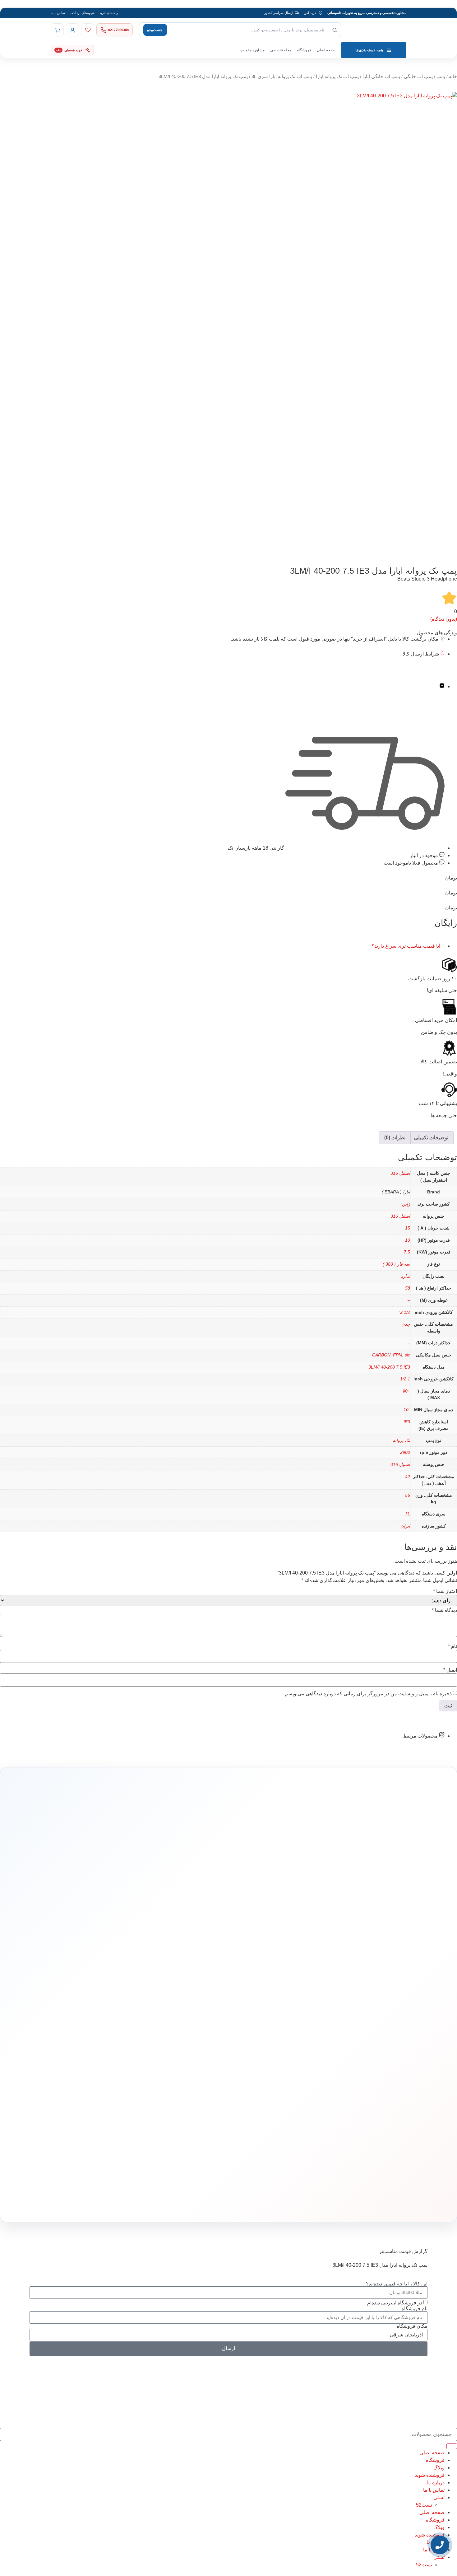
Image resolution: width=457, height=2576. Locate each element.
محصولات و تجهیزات (271, 2004)
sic (407, 1355)
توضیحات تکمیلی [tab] (431, 1138)
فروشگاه (304, 50)
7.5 (407, 1252)
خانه (453, 77)
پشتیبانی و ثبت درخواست (189, 2064)
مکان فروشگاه (412, 2326)
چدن (406, 1324)
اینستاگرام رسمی (116, 2072)
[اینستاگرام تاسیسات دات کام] (139, 2203)
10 (408, 1240)
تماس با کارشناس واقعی (357, 1933)
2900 (405, 1452)
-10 (407, 1410)
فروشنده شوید (430, 2475)
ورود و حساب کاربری (192, 2035)
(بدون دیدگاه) (444, 619)
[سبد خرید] (57, 30)
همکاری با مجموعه (115, 2044)
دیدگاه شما (444, 1610)
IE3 (407, 1422)
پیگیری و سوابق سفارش (190, 2054)
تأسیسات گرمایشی (271, 2026)
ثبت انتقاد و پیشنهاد (115, 2063)
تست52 (424, 2505)
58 (408, 1288)
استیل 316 (400, 1173)
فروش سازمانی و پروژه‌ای (110, 2035)
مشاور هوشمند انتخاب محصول (172, 2016)
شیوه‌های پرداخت (82, 13)
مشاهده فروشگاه (194, 2026)
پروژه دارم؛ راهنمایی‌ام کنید (295, 1933)
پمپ (441, 77)
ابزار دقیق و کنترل (272, 2073)
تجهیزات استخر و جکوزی (268, 2045)
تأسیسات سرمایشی (250, 2016)
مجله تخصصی (281, 50)
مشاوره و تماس (252, 50)
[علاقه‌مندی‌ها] (88, 30)
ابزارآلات (278, 2064)
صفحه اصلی (326, 50)
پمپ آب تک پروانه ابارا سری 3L (282, 77)
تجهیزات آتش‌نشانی (271, 2083)
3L (408, 1514)
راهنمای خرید (108, 13)
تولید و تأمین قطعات (114, 2053)
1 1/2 (405, 1379)
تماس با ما (58, 13)
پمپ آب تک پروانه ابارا (337, 77)
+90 (406, 1391)
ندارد (406, 1276)
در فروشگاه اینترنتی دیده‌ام (395, 2302)
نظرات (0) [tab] (395, 1138)
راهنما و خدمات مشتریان (189, 2004)
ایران (405, 1526)
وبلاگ (439, 2468)
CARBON (381, 1355)
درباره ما (122, 2016)
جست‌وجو (155, 30)
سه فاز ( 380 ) (396, 1264)
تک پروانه (401, 1440)
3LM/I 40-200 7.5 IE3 (389, 1367)
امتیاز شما (445, 1591)
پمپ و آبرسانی (274, 2035)
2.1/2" (404, 1312)
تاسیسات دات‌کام (117, 2004)
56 (408, 1495)
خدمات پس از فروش (192, 2073)
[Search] (452, 2446)
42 (408, 1477)
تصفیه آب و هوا (274, 2054)
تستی (439, 2497)
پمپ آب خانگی (418, 77)
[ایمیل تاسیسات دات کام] (112, 2203)
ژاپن (406, 1204)
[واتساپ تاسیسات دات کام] (126, 2203)
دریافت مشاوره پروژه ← (129, 2165)
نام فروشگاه (415, 2309)
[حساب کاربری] (72, 30)
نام (452, 1646)
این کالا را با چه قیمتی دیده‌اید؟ (397, 2284)
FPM (398, 1355)
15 (408, 1228)
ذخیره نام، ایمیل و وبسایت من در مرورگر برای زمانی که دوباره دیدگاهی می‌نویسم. (368, 1694)
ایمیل (450, 1670)
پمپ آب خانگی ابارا (381, 77)
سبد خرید (200, 2045)
